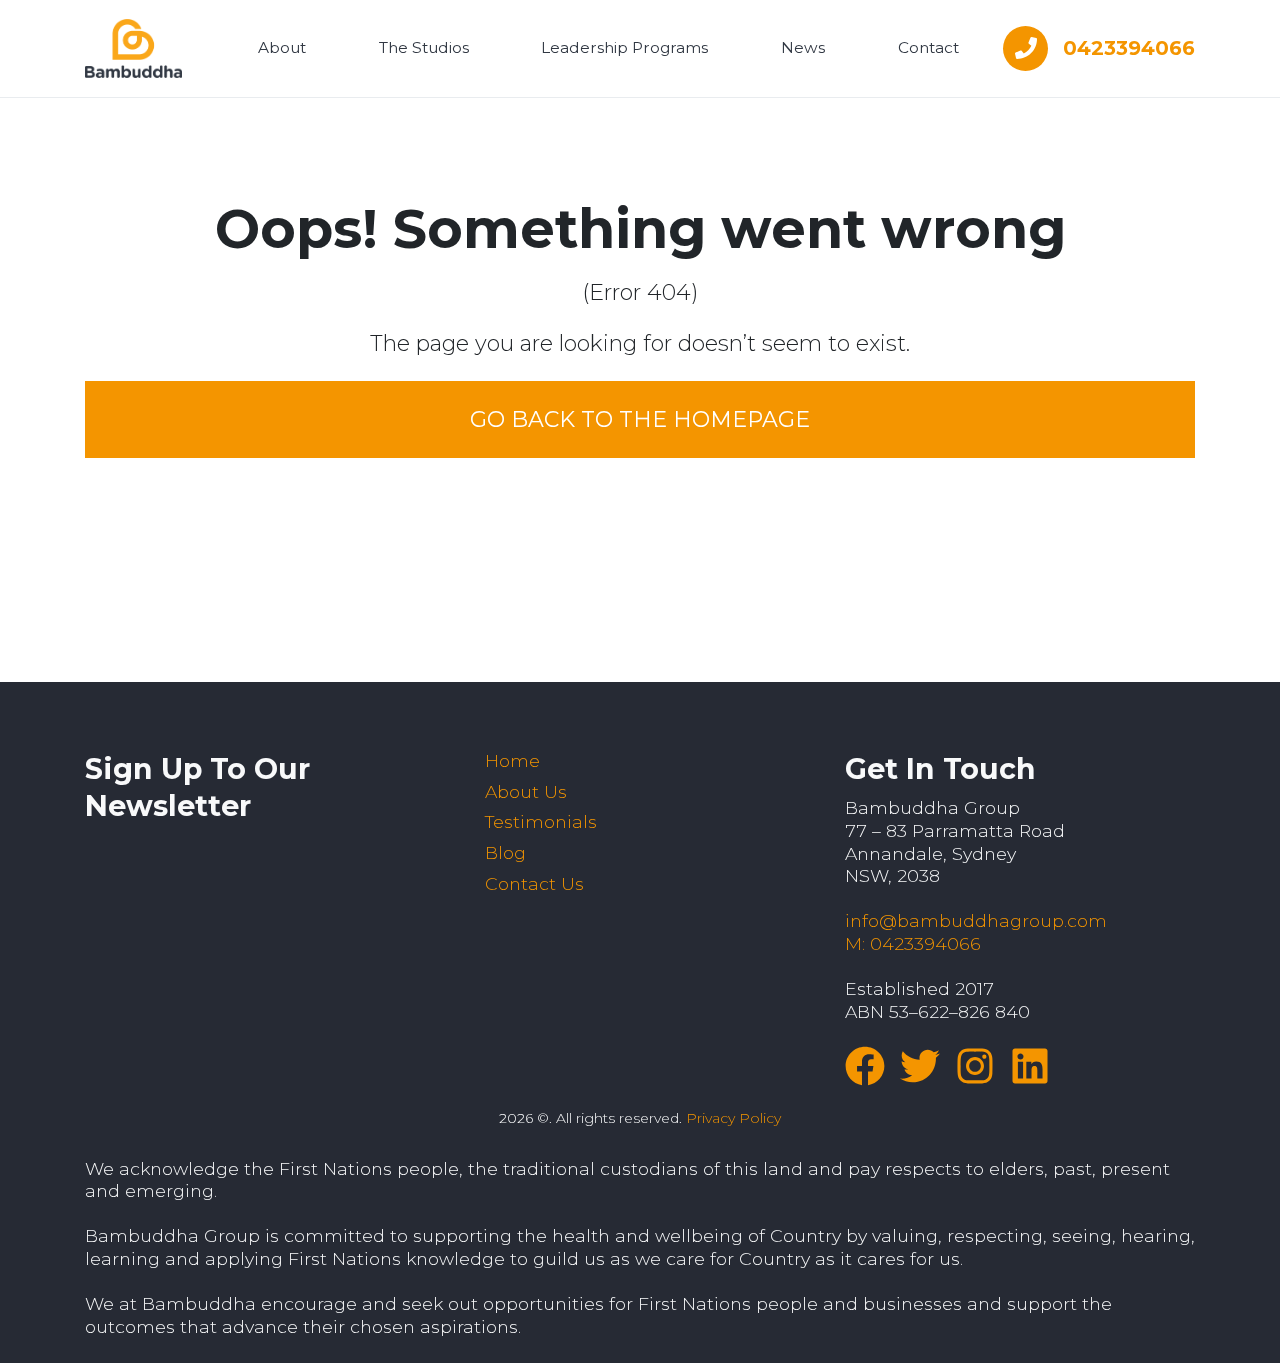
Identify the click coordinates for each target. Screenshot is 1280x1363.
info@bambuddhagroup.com (976, 920)
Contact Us (534, 883)
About (282, 47)
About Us (526, 791)
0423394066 (1129, 48)
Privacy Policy (733, 1118)
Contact (928, 47)
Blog (505, 852)
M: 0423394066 (913, 943)
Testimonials (541, 821)
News (803, 47)
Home (512, 760)
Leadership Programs (624, 47)
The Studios (424, 47)
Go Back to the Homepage (640, 419)
